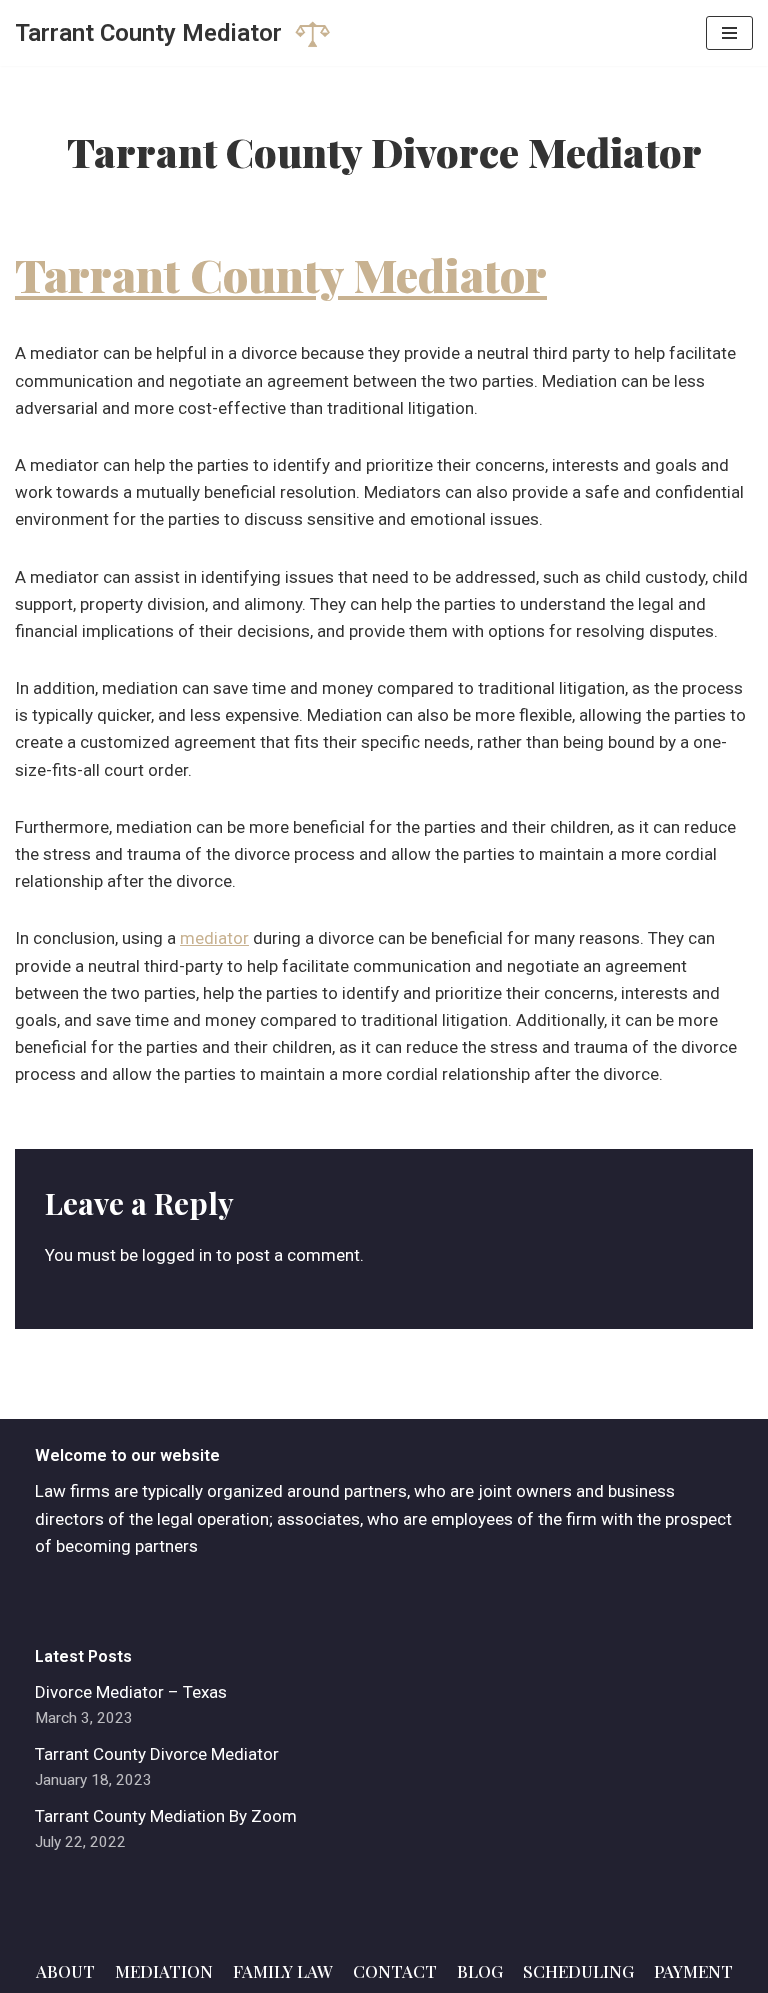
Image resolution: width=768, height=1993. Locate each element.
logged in (177, 1255)
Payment (693, 1971)
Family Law (283, 1971)
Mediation (164, 1971)
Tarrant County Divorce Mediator (157, 1754)
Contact (395, 1971)
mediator (214, 938)
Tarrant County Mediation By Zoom (166, 1816)
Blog (480, 1971)
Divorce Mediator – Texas (131, 1692)
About (65, 1971)
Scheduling (578, 1971)
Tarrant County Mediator (281, 274)
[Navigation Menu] (729, 33)
